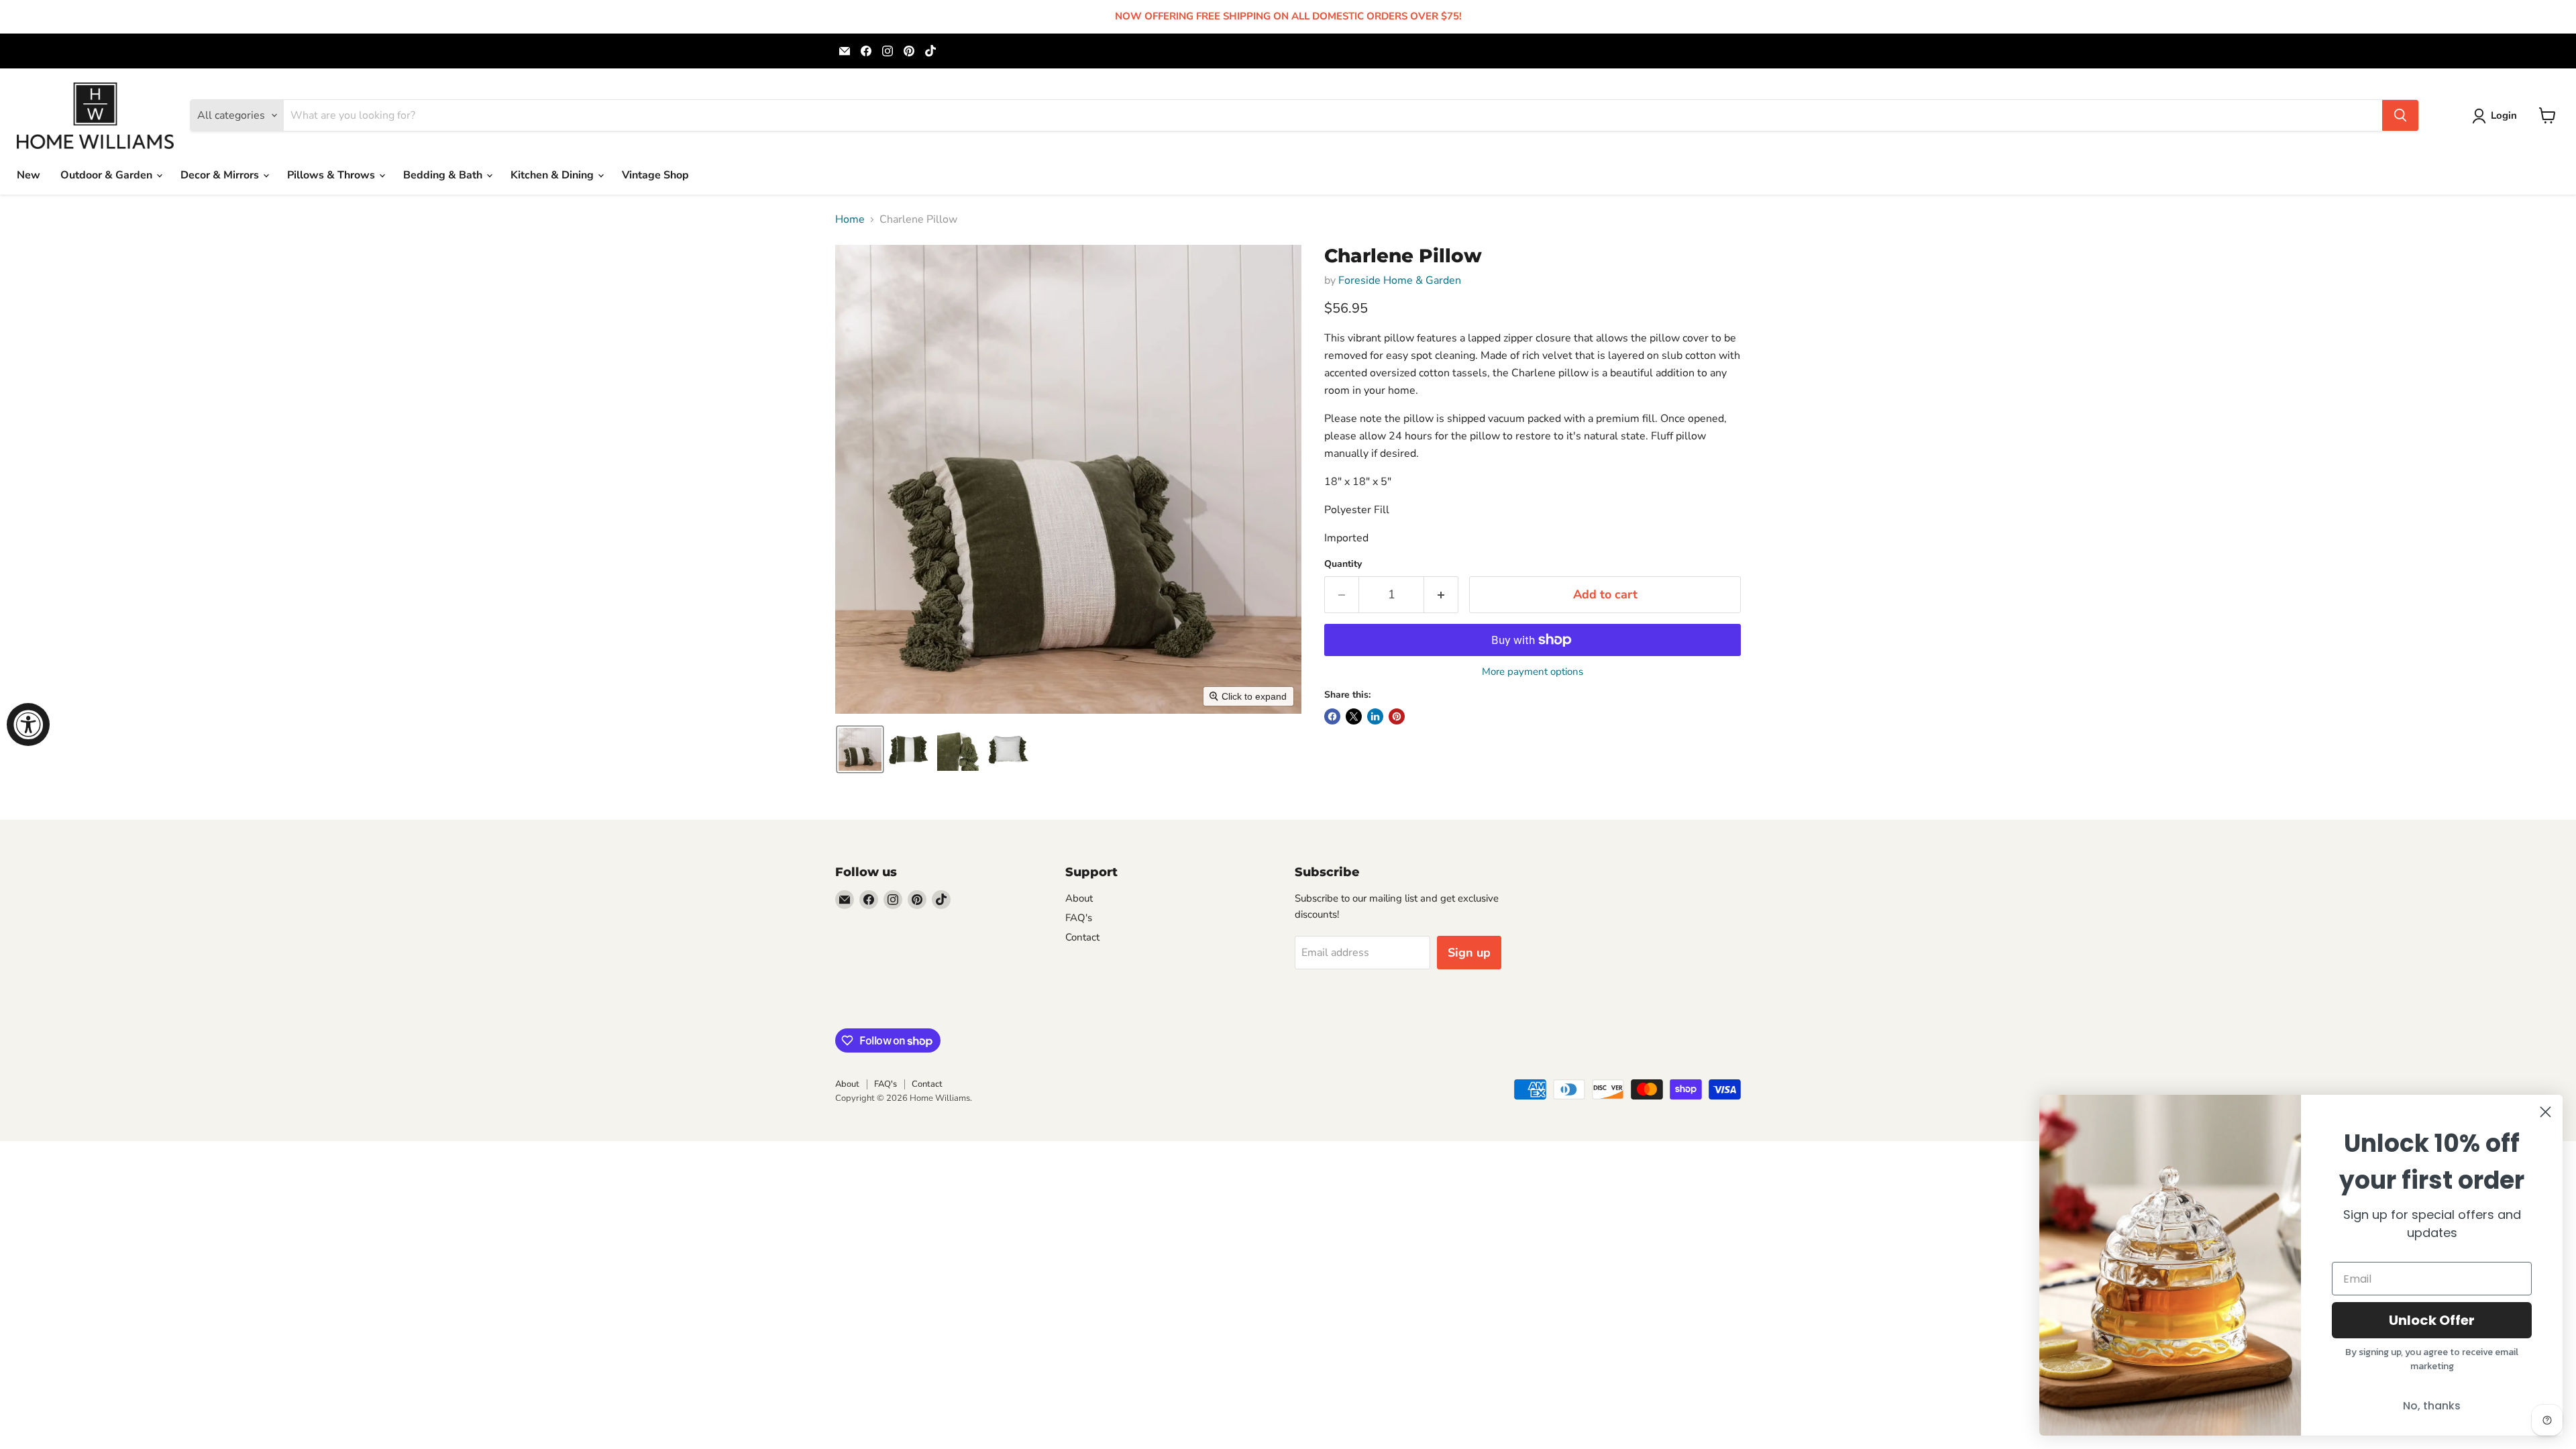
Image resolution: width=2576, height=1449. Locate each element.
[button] (2497, 116)
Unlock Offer (2432, 1320)
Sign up (1469, 953)
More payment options (1533, 672)
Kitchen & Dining (553, 175)
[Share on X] (1354, 716)
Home (850, 219)
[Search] (2400, 115)
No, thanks (2432, 1406)
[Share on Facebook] (1332, 716)
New (29, 175)
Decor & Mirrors (221, 175)
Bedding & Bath (444, 175)
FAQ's (1079, 918)
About (1079, 898)
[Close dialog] (2545, 1112)
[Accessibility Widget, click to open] (28, 724)
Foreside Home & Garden (1400, 280)
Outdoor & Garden (108, 175)
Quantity (1343, 564)
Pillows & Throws (332, 175)
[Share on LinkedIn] (1375, 716)
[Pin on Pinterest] (1397, 716)
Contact (1082, 937)
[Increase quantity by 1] (1441, 595)
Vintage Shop (655, 175)
